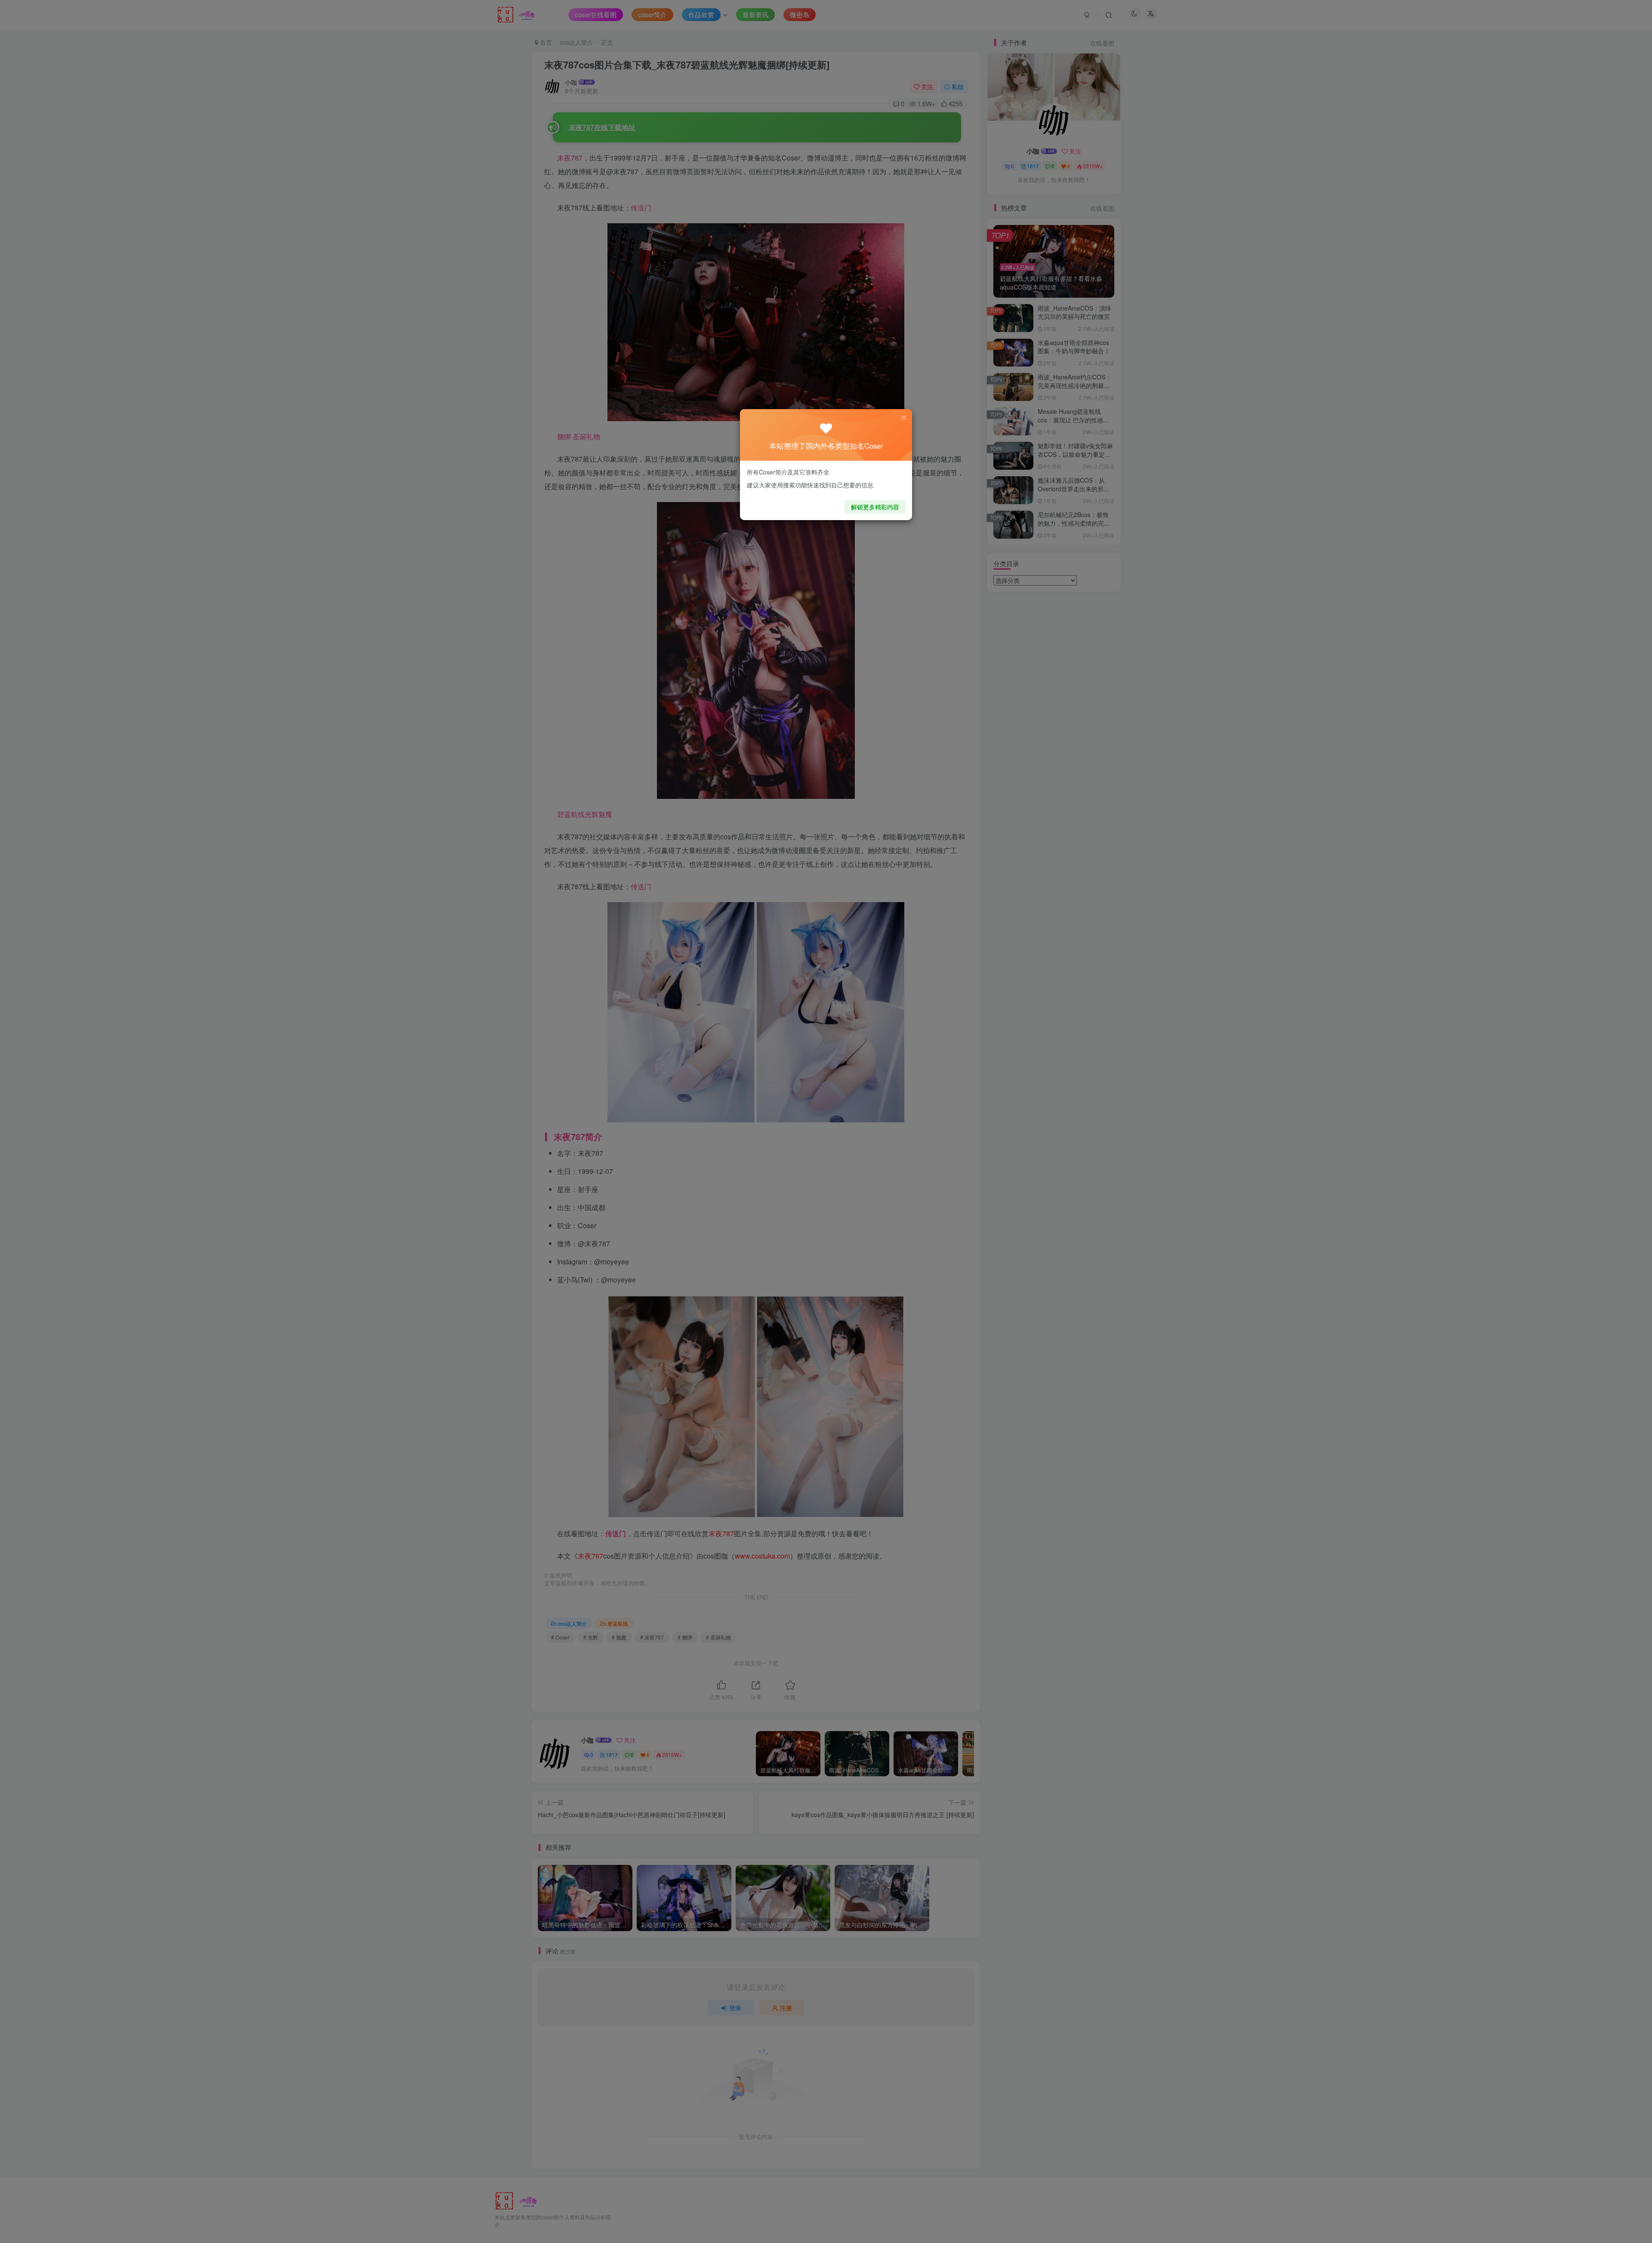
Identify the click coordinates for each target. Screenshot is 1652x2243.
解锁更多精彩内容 (875, 507)
